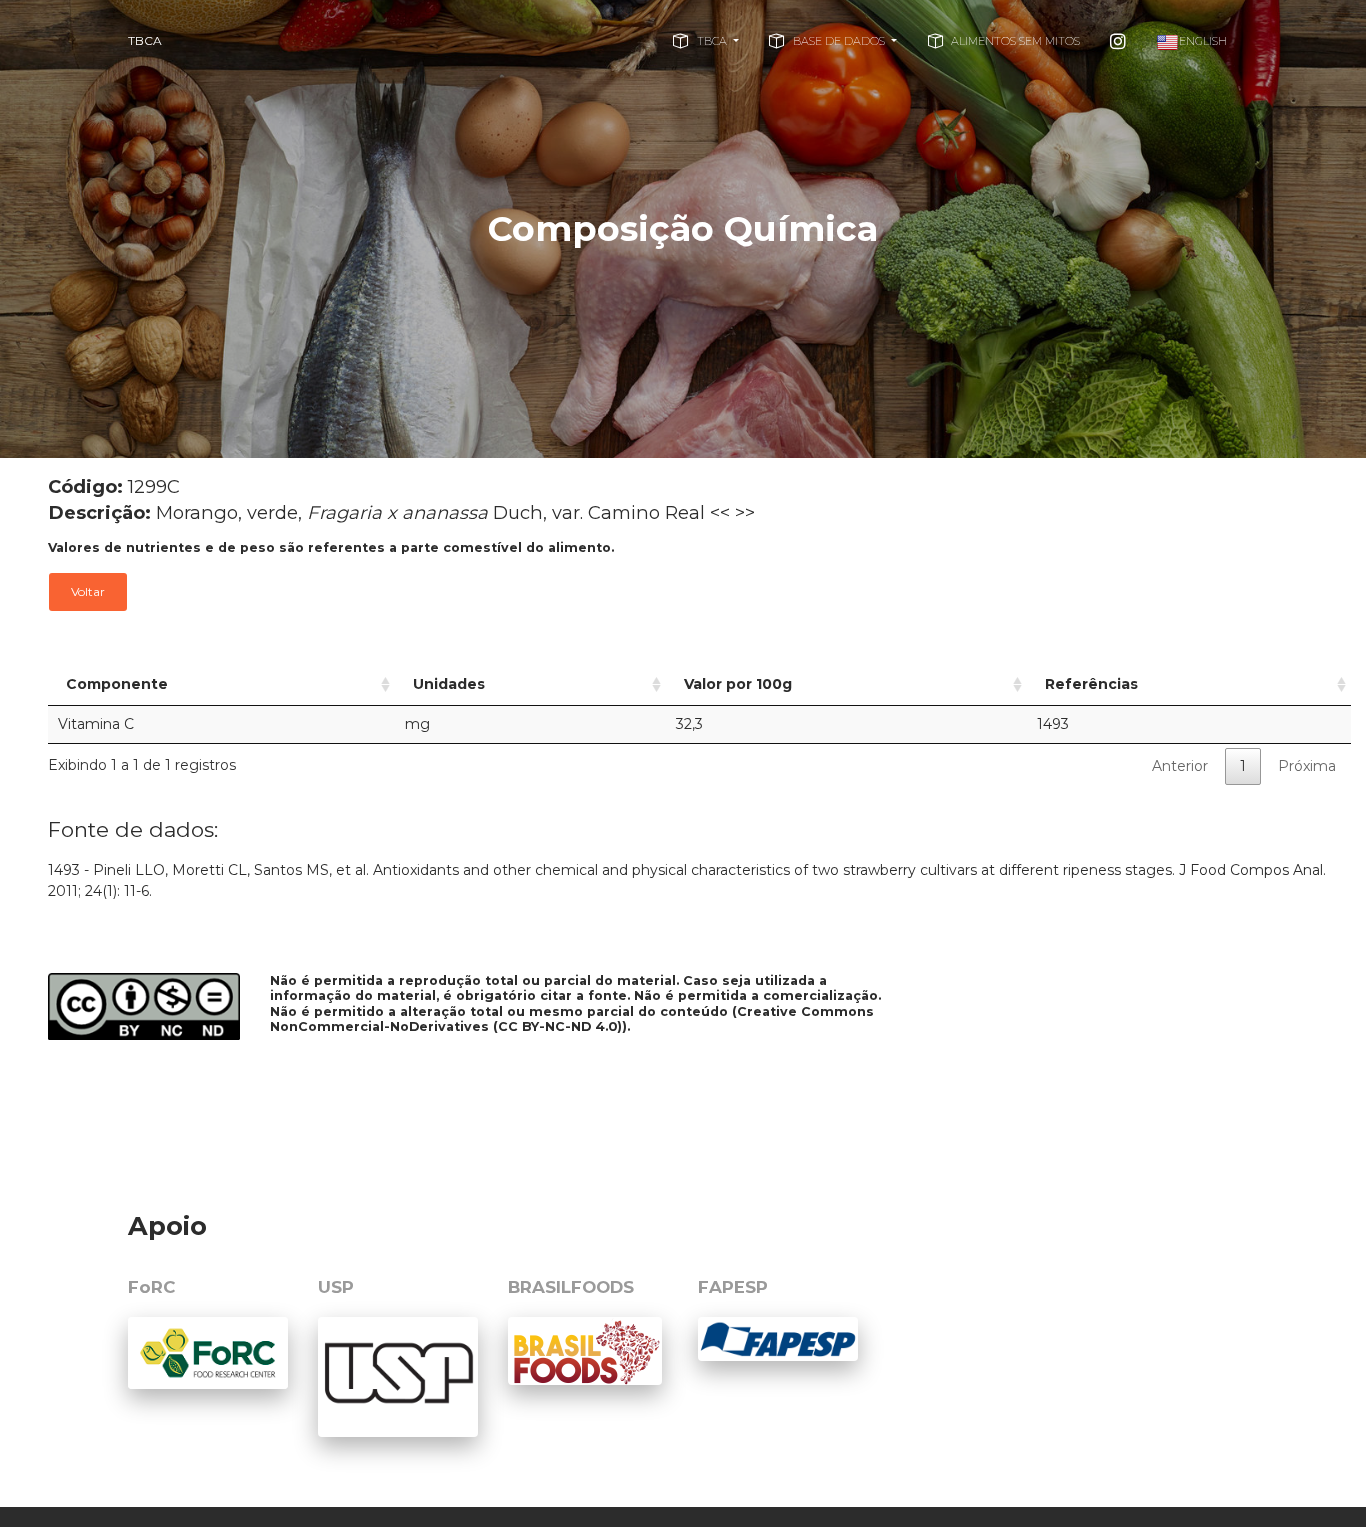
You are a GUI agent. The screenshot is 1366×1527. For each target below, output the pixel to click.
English (1203, 41)
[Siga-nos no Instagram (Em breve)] (1117, 41)
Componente (117, 684)
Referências (1091, 684)
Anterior (1180, 766)
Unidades (449, 684)
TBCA (145, 40)
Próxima (1307, 766)
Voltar (88, 591)
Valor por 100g (738, 684)
